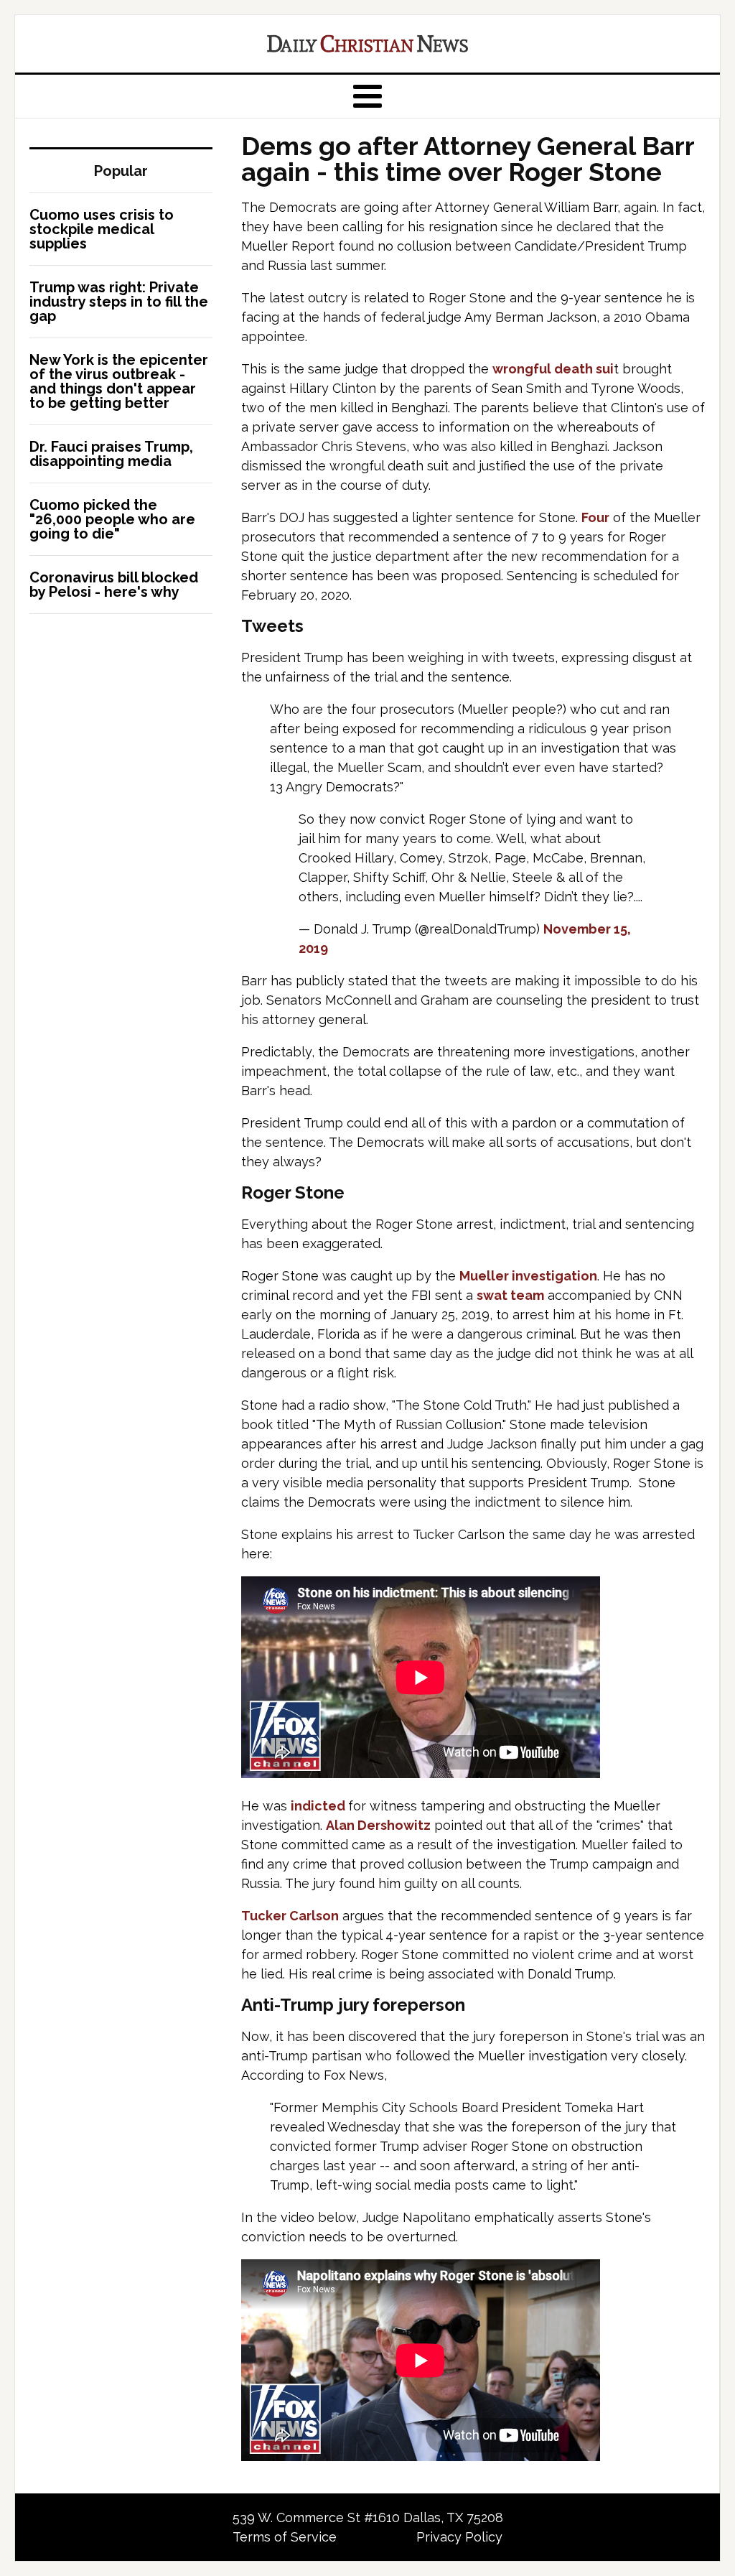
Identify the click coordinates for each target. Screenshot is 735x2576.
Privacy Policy (459, 2537)
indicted (319, 1806)
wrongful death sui (553, 369)
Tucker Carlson (290, 1916)
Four (595, 517)
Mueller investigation (528, 1276)
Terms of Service (285, 2537)
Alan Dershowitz (378, 1825)
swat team (510, 1295)
